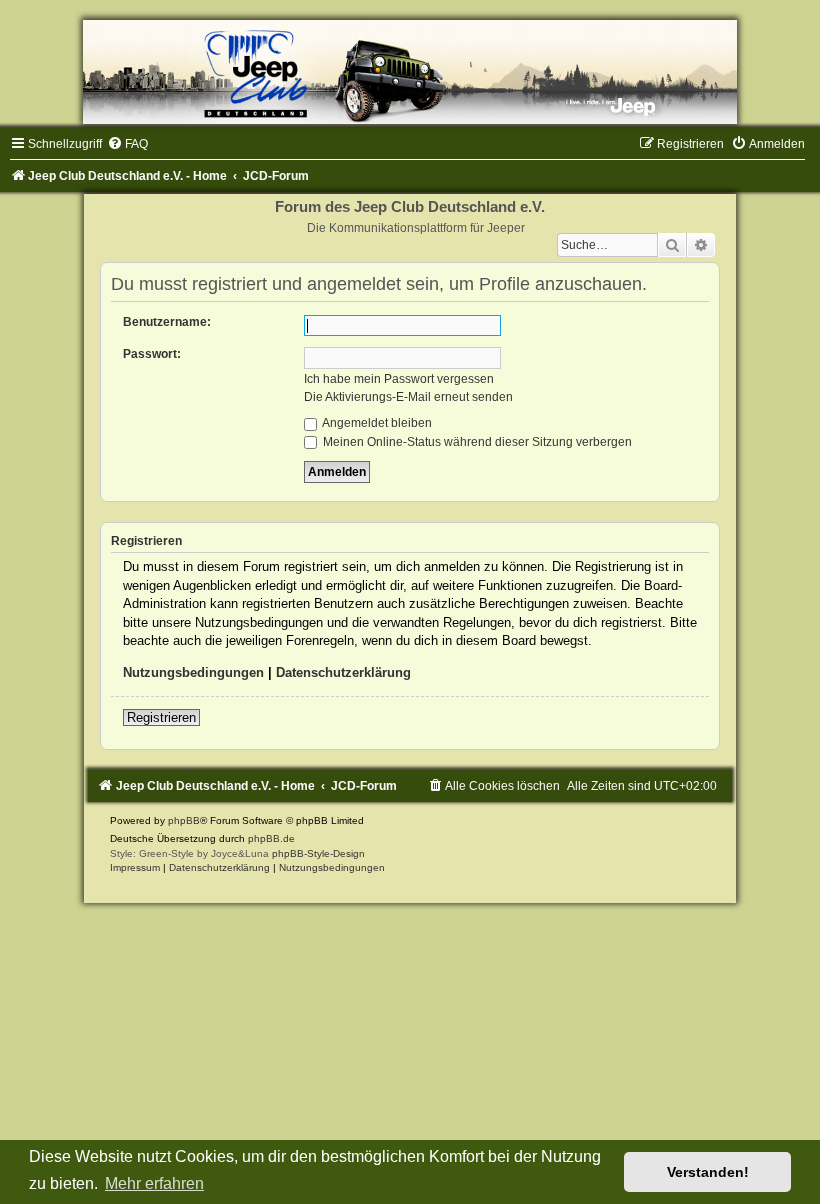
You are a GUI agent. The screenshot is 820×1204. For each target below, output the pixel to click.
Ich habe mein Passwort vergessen (399, 379)
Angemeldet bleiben (376, 423)
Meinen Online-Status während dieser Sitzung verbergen (476, 442)
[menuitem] (127, 144)
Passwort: (152, 354)
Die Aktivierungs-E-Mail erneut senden (408, 397)
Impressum (135, 867)
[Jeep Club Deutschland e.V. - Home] (410, 72)
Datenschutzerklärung (343, 672)
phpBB (184, 820)
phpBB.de (271, 838)
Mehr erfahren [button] (154, 1183)
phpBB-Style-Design (318, 853)
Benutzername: (167, 322)
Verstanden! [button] (708, 1172)
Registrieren (161, 717)
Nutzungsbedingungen (193, 672)
